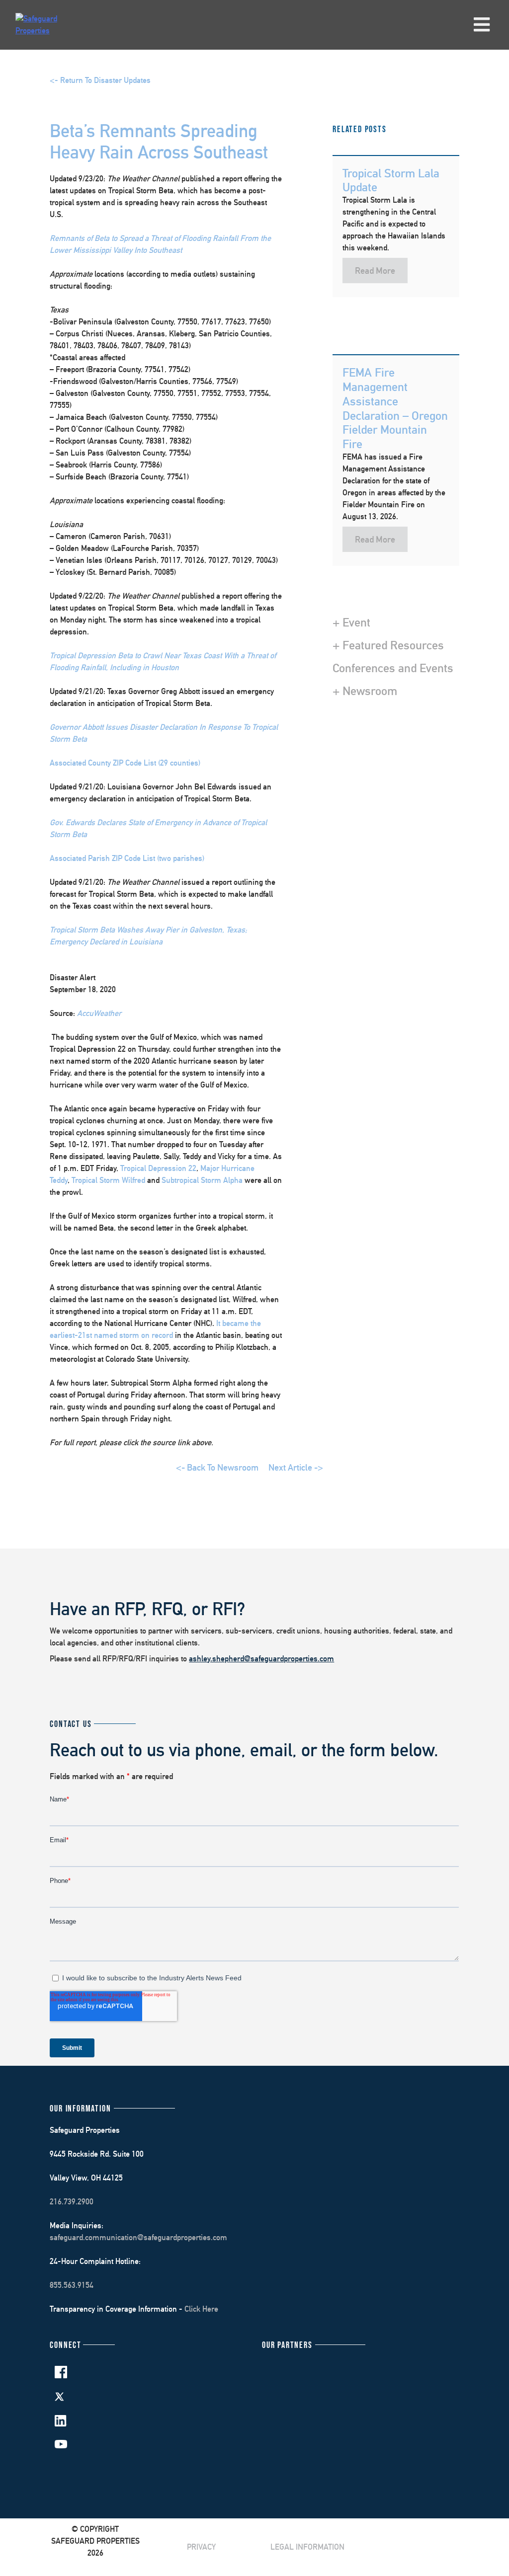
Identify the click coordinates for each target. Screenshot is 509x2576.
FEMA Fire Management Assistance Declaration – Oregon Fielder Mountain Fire (395, 408)
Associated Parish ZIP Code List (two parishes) (127, 858)
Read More (375, 271)
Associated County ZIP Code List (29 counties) (125, 763)
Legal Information (307, 2547)
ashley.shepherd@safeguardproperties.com (261, 1659)
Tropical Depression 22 (158, 1168)
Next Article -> (296, 1467)
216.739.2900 (72, 2202)
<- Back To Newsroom (217, 1467)
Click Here (201, 2309)
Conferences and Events (393, 668)
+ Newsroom (365, 691)
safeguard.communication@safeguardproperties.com (138, 2237)
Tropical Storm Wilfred (108, 1180)
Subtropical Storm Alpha (202, 1180)
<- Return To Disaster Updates (100, 80)
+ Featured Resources (388, 645)
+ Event (351, 622)
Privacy (201, 2547)
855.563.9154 (72, 2285)
